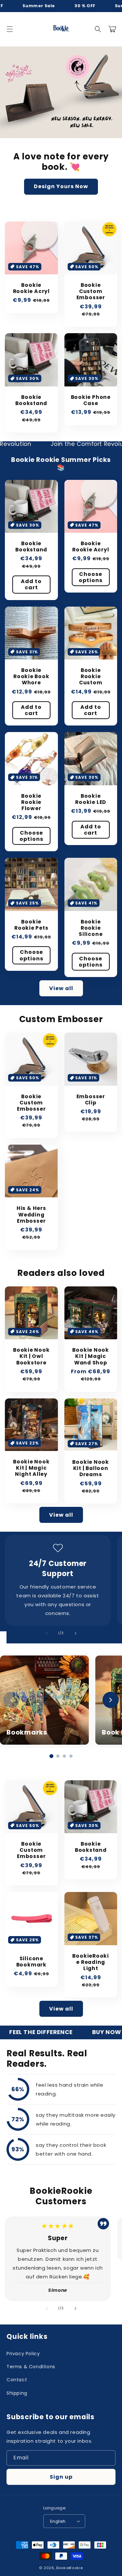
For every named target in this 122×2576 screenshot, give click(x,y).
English (58, 2521)
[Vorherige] (11, 1700)
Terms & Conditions (31, 2367)
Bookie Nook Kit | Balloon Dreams (91, 1468)
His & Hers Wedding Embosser (31, 1215)
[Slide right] (75, 1633)
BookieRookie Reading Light (91, 1962)
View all (61, 988)
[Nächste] (111, 1700)
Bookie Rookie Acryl (31, 288)
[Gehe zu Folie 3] (64, 1756)
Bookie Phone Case (91, 400)
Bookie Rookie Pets (31, 925)
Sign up (61, 2477)
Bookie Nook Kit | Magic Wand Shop (91, 1356)
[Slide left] (47, 1633)
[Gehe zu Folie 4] (71, 1756)
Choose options (91, 577)
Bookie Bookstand (31, 400)
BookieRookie (69, 2568)
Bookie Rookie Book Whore (31, 677)
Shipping (17, 2393)
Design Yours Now (61, 186)
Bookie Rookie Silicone (91, 928)
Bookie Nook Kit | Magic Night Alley (31, 1468)
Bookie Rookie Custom (91, 677)
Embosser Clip (91, 1100)
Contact (17, 2380)
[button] (10, 29)
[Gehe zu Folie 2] (58, 1756)
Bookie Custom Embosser (91, 291)
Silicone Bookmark (31, 1962)
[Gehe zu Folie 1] (51, 1756)
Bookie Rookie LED (91, 799)
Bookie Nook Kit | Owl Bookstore (31, 1356)
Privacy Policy (23, 2354)
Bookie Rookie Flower (31, 802)
